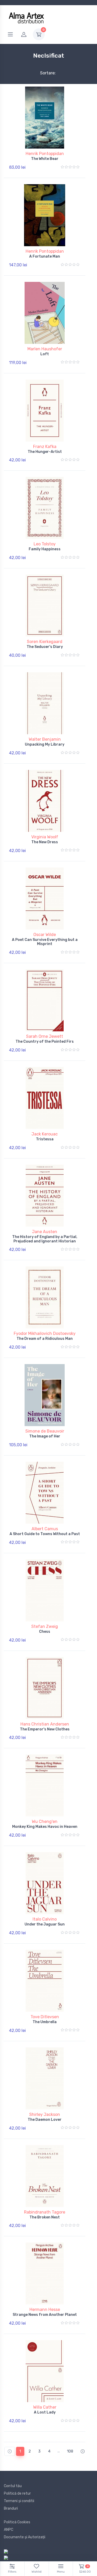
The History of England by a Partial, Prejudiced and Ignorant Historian (45, 1239)
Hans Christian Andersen (45, 1724)
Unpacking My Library (45, 744)
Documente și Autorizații (25, 2537)
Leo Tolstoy (45, 544)
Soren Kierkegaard (45, 642)
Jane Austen (45, 1232)
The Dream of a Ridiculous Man (45, 1339)
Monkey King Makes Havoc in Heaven (45, 1827)
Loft (45, 354)
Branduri (11, 2508)
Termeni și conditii (19, 2501)
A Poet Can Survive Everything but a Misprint (45, 942)
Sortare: (44, 73)
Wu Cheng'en (45, 1821)
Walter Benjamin (45, 739)
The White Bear (45, 159)
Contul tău (13, 2486)
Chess (45, 1632)
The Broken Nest (45, 2217)
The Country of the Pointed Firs (45, 1042)
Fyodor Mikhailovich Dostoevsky (45, 1333)
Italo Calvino (45, 1919)
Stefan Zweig (45, 1626)
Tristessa (45, 1139)
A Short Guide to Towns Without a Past (45, 1534)
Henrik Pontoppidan (45, 154)
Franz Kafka (45, 447)
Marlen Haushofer (45, 349)
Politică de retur (17, 2493)
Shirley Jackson (45, 2114)
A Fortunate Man (45, 256)
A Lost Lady (45, 2412)
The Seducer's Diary (45, 647)
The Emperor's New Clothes (45, 1729)
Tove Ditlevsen (45, 2017)
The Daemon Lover (45, 2120)
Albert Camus (45, 1529)
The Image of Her (45, 1436)
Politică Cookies (17, 2522)
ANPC (9, 2530)
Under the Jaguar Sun (45, 1924)
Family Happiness (45, 549)
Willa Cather (45, 2407)
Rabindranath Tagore (45, 2212)
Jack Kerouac (45, 1134)
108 (70, 2451)
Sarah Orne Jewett (45, 1036)
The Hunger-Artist (45, 452)
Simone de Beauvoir (45, 1431)
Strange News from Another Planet (45, 2315)
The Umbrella (45, 2022)
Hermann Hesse (45, 2310)
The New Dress (45, 842)
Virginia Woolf (45, 837)
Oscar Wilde (45, 935)
